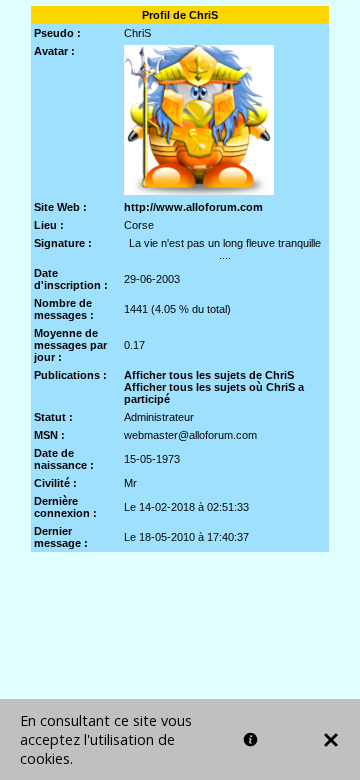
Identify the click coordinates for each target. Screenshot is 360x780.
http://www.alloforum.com (193, 207)
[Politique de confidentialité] (250, 739)
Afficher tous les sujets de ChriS (209, 375)
